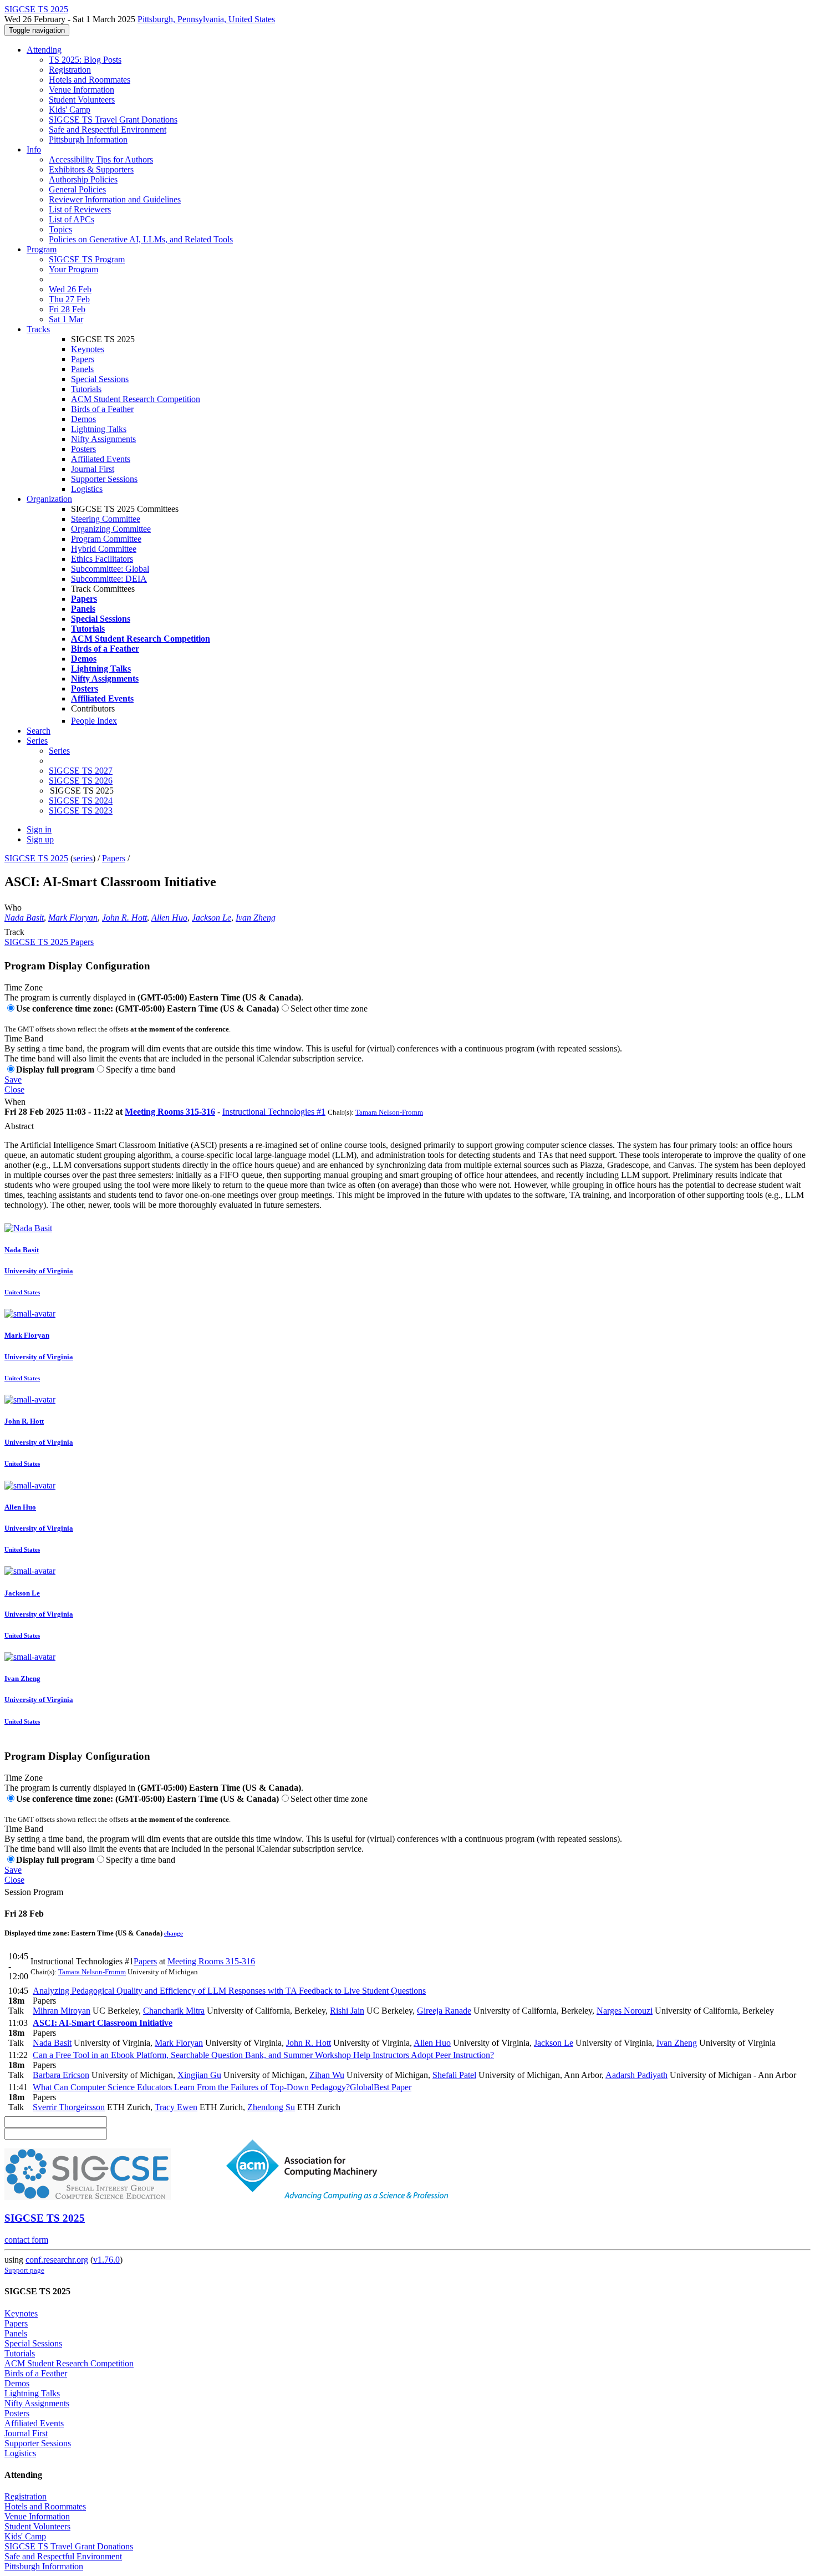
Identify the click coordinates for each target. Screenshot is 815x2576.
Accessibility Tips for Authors (101, 159)
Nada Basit (24, 918)
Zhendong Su (271, 2107)
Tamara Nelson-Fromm (389, 1112)
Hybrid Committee (104, 549)
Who (13, 908)
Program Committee (106, 539)
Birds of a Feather (102, 409)
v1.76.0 (106, 2260)
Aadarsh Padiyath (636, 2075)
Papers (83, 359)
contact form (26, 2240)
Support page (24, 2270)
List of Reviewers (80, 209)
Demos (83, 419)
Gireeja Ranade (444, 2011)
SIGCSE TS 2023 (81, 811)
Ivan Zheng (256, 918)
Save (13, 1079)
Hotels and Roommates (90, 80)
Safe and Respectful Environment (108, 129)
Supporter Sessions (104, 479)
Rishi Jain (347, 2011)
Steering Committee (106, 519)
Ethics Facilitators (102, 559)
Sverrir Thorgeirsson (69, 2107)
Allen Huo (169, 918)
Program (42, 249)
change (174, 1933)
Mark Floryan (73, 918)
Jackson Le (212, 918)
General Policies (77, 189)
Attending (44, 50)
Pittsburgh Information (88, 139)
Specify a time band (141, 1069)
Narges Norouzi (625, 2011)
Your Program (73, 269)
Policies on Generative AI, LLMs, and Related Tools (141, 239)
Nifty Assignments (103, 439)
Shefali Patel (454, 2075)
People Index (94, 721)
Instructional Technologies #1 (274, 1112)
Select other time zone (329, 1008)
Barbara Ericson (61, 2075)
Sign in (39, 829)
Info (34, 149)
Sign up (40, 839)
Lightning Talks (99, 429)
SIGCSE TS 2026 (81, 781)
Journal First (93, 469)
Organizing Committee (111, 529)
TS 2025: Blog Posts (85, 60)
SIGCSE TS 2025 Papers (49, 942)
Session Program (34, 1892)
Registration (70, 70)
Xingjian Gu (199, 2075)
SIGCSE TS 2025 (36, 858)
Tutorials (86, 389)
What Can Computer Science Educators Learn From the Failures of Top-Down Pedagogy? (222, 2087)
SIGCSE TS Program (87, 259)
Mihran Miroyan (62, 2011)
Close (14, 1089)
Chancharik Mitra (174, 2011)
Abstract (19, 1126)
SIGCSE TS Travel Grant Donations (113, 120)
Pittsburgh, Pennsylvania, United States (206, 19)
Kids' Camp (70, 110)
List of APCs (72, 219)
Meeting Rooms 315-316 (170, 1112)
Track (14, 932)
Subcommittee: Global (110, 569)
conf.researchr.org (57, 2260)
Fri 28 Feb (67, 309)
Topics (60, 229)
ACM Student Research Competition (136, 399)
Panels (82, 369)
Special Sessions (100, 379)
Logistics (87, 489)
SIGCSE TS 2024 (81, 801)
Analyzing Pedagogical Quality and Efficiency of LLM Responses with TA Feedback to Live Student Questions (229, 1991)
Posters (83, 449)
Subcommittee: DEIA (109, 579)
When (15, 1102)
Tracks (38, 329)
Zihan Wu (327, 2075)
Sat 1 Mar (66, 319)
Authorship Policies (83, 179)
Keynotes (88, 349)
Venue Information (81, 90)
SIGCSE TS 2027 (81, 771)
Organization (49, 499)
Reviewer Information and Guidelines (115, 199)
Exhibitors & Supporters (91, 169)
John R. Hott (124, 918)
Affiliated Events (101, 459)
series (83, 858)
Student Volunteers (82, 100)
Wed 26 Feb (70, 289)
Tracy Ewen (176, 2107)
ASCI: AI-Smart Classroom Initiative (103, 2023)
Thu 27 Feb (69, 299)
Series (59, 751)
